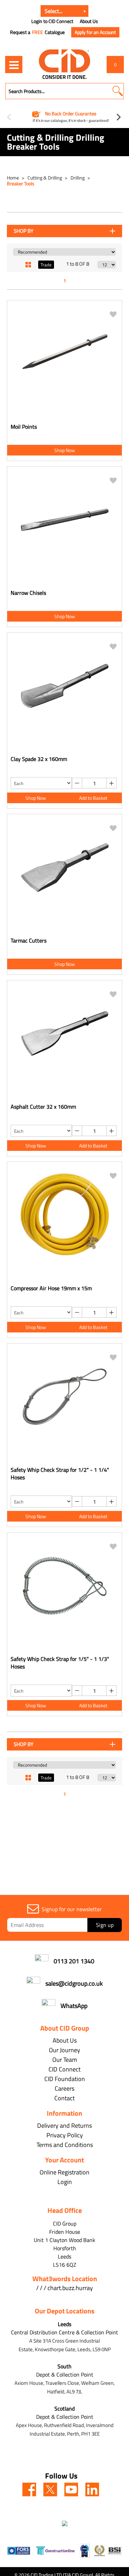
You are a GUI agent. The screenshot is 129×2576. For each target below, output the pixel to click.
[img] (29, 2490)
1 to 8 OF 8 (78, 264)
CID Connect (64, 2069)
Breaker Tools (21, 183)
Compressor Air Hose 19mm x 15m (51, 1288)
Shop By (24, 231)
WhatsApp (74, 2006)
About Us (89, 21)
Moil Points (24, 427)
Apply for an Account (95, 32)
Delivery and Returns (64, 2126)
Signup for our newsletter (72, 1909)
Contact (64, 2098)
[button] (117, 91)
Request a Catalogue (37, 32)
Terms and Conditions (65, 2145)
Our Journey (64, 2050)
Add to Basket (93, 798)
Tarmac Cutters (29, 940)
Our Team (65, 2060)
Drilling (78, 178)
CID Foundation (65, 2079)
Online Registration (64, 2172)
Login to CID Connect (52, 21)
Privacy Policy (65, 2135)
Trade (46, 265)
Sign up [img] (105, 1925)
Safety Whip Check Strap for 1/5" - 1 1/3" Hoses (60, 1663)
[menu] (14, 65)
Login (65, 2182)
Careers (64, 2088)
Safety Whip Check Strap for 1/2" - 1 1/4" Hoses (60, 1474)
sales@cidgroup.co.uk (74, 1983)
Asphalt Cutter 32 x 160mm (43, 1107)
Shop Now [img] (65, 450)
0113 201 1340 (74, 1961)
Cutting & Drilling (45, 178)
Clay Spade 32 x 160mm (39, 759)
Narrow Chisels (28, 593)
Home (13, 178)
